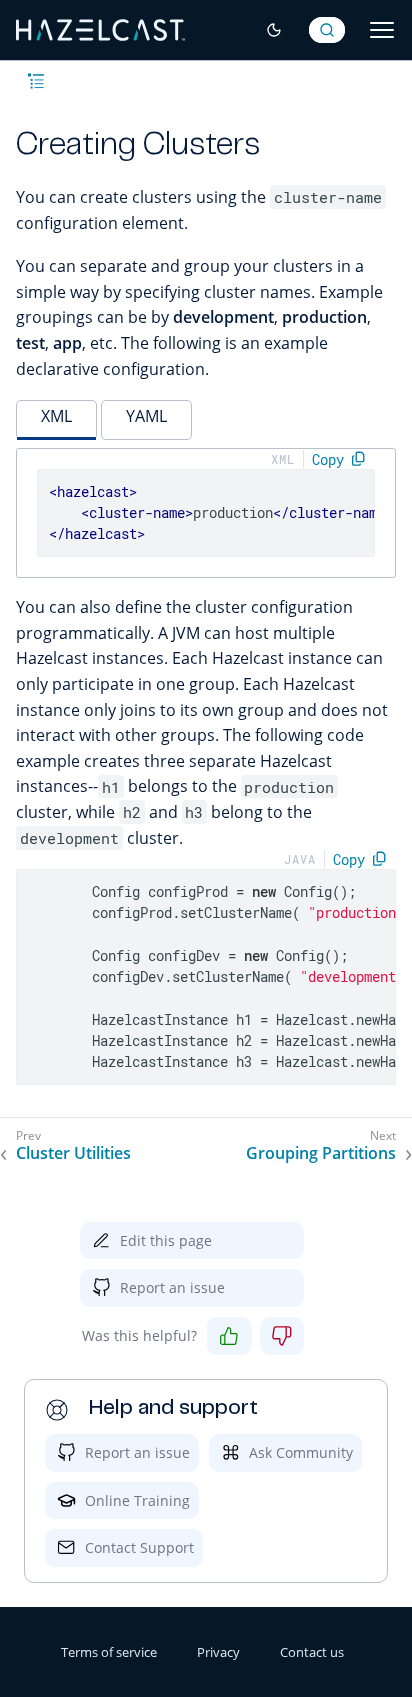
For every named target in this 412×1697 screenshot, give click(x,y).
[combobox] (327, 30)
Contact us (312, 1652)
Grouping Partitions (321, 1153)
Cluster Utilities (73, 1153)
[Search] (327, 30)
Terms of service (109, 1652)
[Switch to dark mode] (274, 30)
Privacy (218, 1652)
